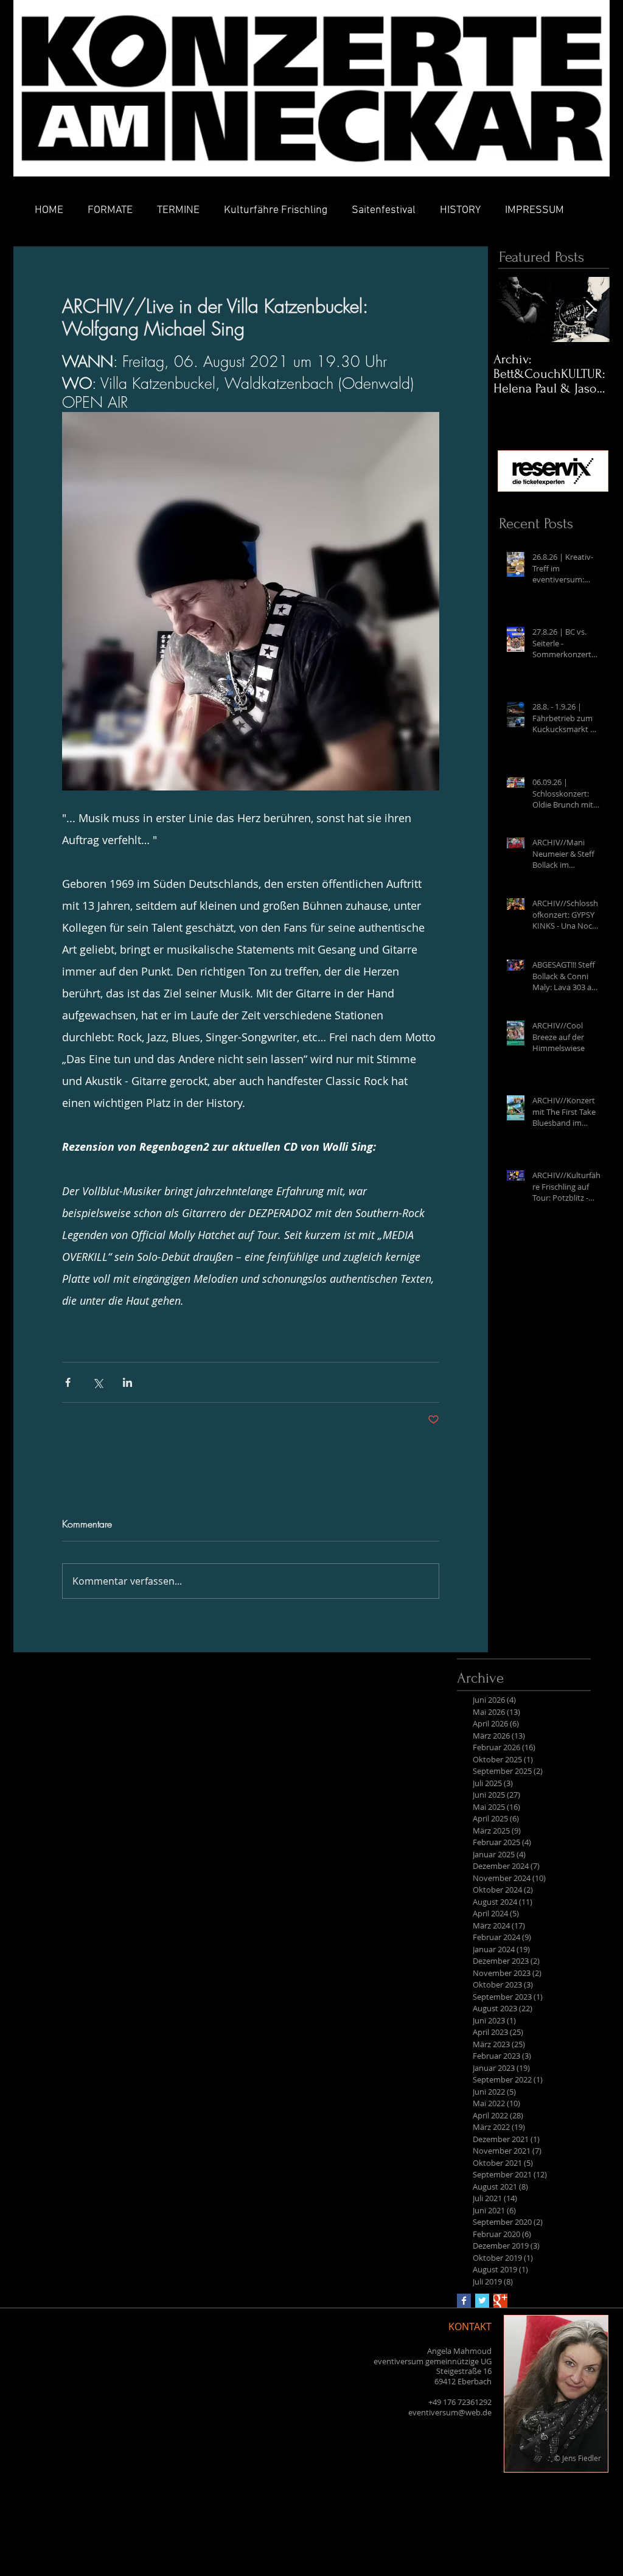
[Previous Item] (513, 309)
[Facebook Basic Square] (464, 2301)
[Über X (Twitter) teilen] (98, 1382)
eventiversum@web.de (450, 2412)
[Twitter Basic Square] (482, 2301)
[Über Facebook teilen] (68, 1382)
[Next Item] (590, 309)
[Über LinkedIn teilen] (127, 1382)
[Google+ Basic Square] (500, 2301)
